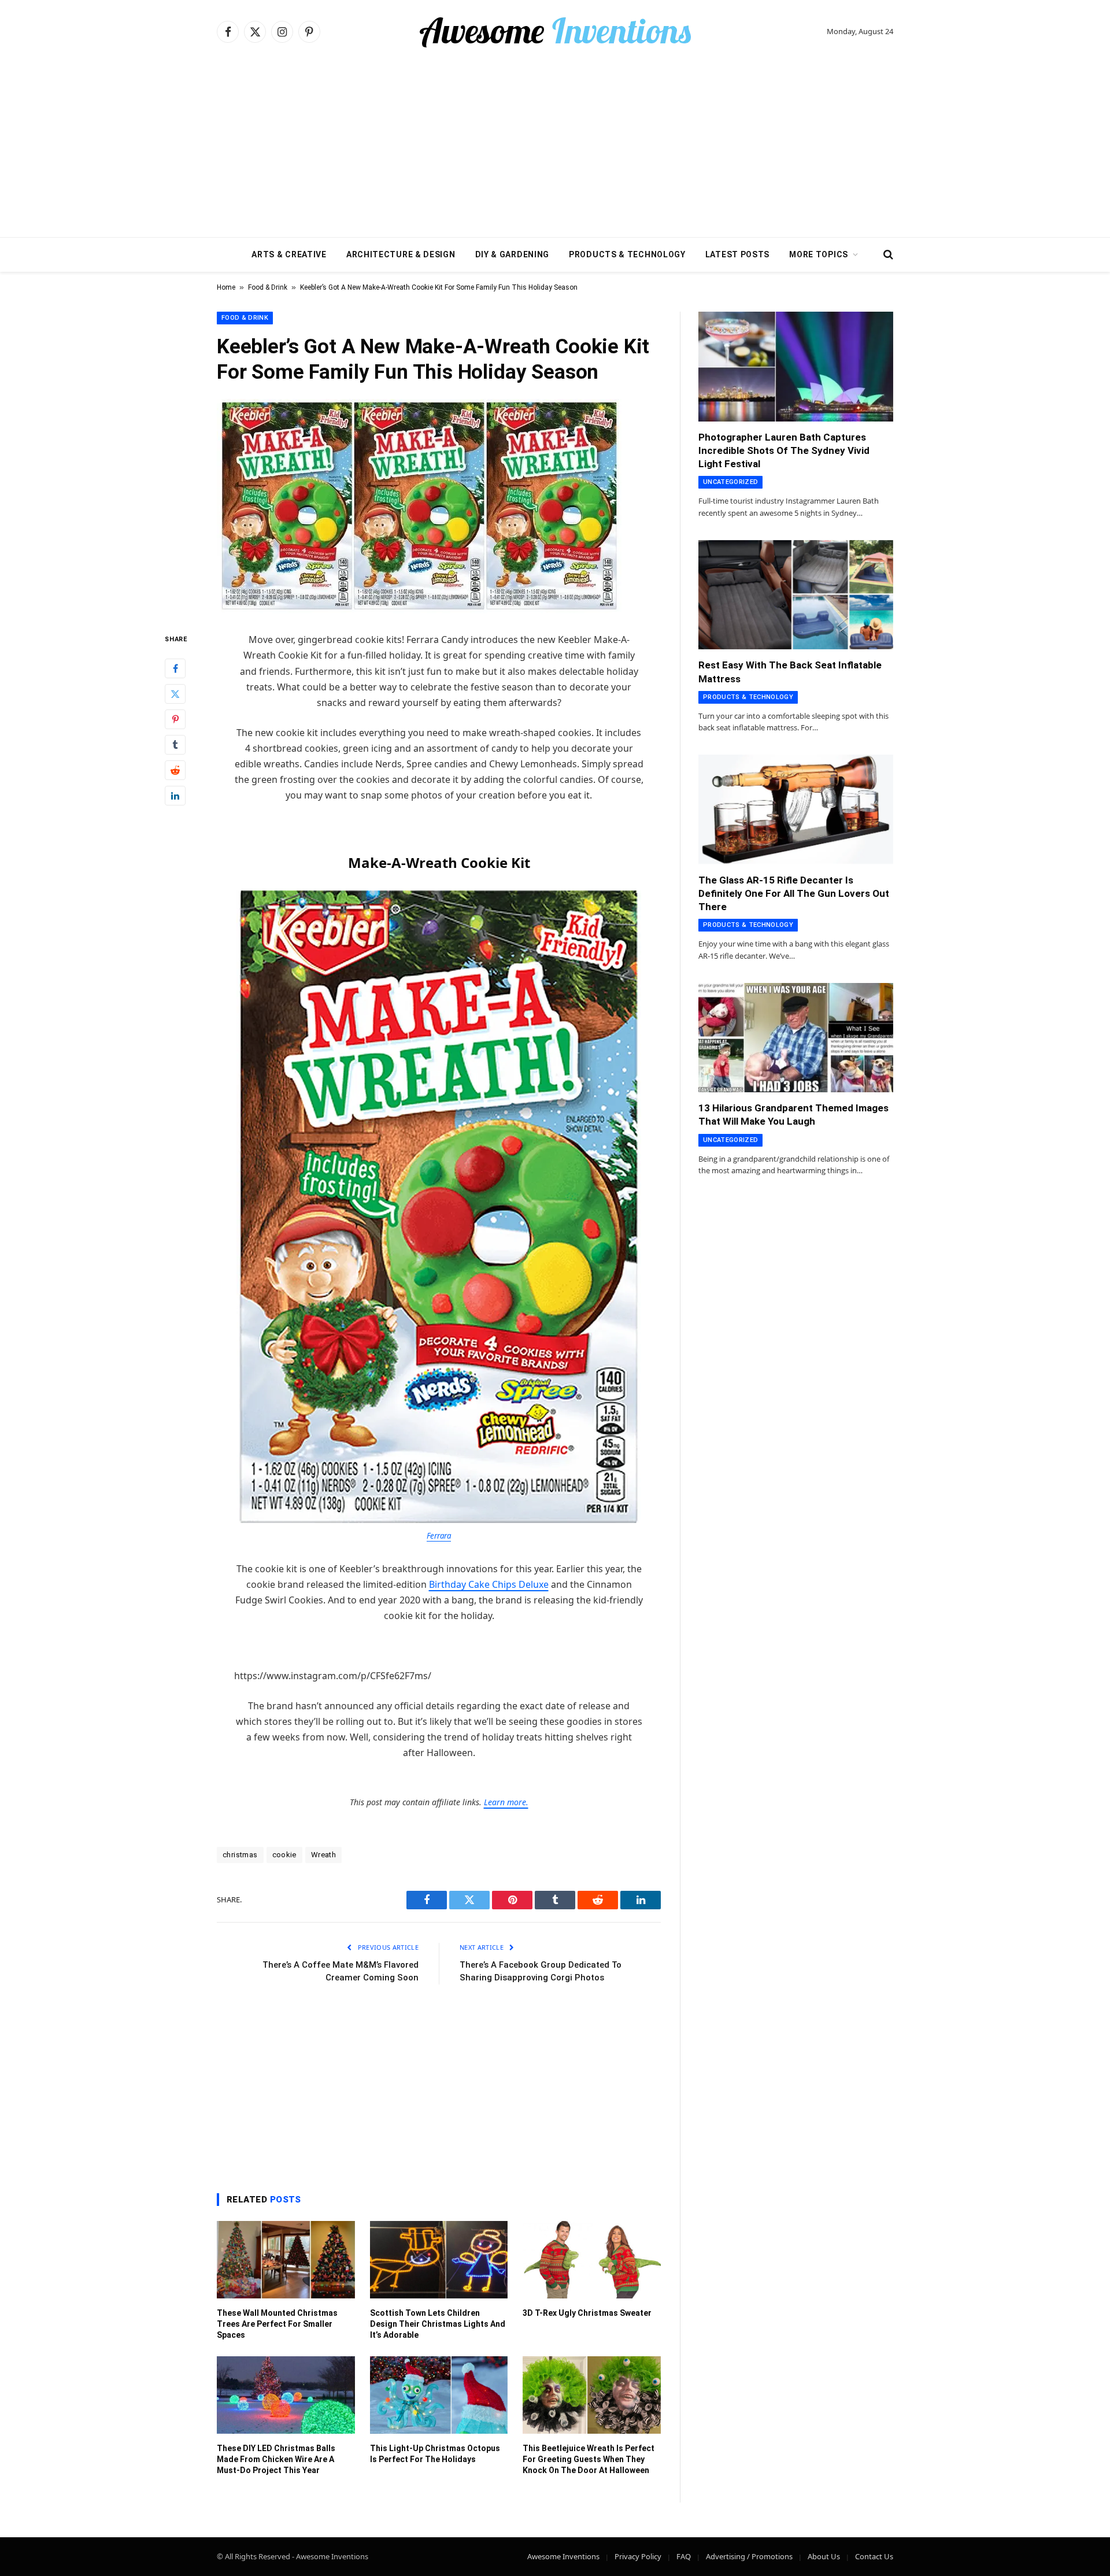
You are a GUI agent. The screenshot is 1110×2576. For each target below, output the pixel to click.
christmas (240, 1855)
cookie (284, 1855)
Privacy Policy (638, 2556)
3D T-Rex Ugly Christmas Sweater (587, 2313)
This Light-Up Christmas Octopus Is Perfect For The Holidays (435, 2454)
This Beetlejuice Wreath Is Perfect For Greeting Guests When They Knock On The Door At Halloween (589, 2459)
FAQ (684, 2556)
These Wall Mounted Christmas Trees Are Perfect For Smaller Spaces (277, 2324)
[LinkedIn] (175, 796)
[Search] (887, 255)
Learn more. (506, 1802)
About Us (824, 2556)
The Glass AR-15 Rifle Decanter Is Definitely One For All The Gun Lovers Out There (794, 893)
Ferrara (439, 1536)
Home (226, 287)
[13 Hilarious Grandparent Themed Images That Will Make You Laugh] (796, 1038)
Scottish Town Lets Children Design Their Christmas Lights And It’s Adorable (438, 2324)
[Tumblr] (175, 745)
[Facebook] (175, 669)
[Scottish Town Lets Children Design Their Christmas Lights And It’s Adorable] (439, 2260)
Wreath (323, 1855)
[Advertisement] (555, 150)
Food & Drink (268, 287)
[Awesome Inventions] (555, 32)
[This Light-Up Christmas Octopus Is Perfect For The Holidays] (439, 2395)
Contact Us (874, 2556)
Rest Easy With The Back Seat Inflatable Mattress (790, 672)
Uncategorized (730, 482)
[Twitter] (175, 694)
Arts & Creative (289, 254)
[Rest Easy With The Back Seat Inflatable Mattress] (796, 595)
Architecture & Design (401, 254)
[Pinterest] (175, 720)
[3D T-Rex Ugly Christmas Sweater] (592, 2260)
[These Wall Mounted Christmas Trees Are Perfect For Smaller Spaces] (286, 2260)
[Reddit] (175, 771)
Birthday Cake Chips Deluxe (489, 1584)
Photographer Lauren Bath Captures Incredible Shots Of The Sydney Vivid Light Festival (784, 450)
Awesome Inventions (563, 2556)
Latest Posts (737, 254)
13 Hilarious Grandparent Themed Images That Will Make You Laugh (793, 1115)
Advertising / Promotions (749, 2556)
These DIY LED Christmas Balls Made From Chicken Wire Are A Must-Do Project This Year (276, 2459)
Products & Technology (627, 254)
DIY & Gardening (513, 254)
